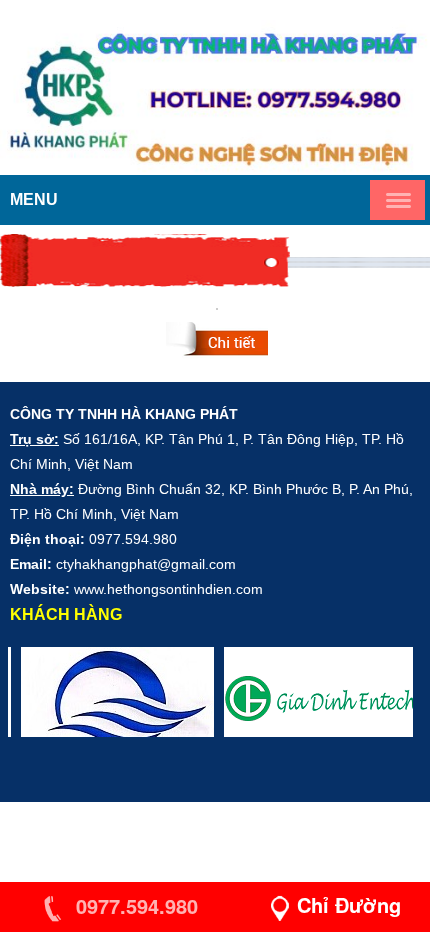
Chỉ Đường (349, 904)
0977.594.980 (134, 905)
